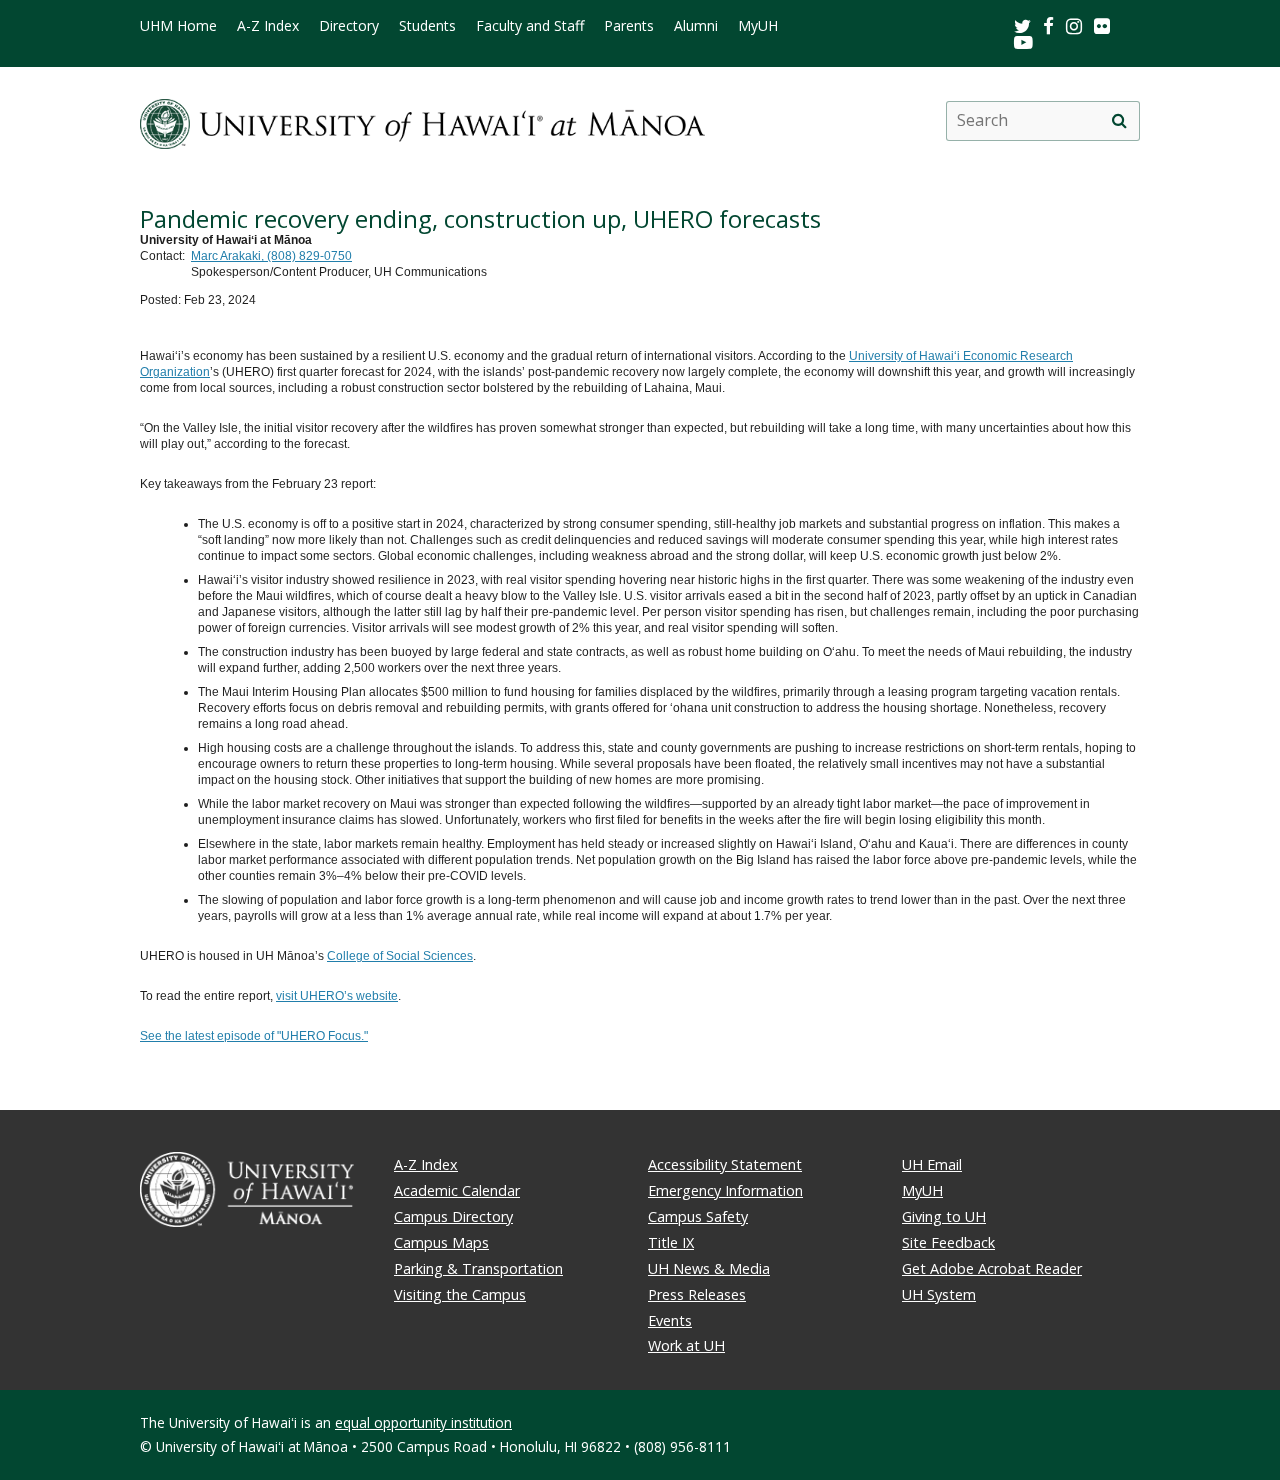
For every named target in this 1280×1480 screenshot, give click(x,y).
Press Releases (697, 1294)
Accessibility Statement (725, 1164)
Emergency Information (725, 1190)
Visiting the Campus (460, 1294)
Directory (349, 26)
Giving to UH (944, 1216)
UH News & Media (709, 1268)
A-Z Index (268, 26)
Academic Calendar (457, 1190)
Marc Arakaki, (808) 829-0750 (271, 256)
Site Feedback (948, 1242)
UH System (939, 1294)
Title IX (671, 1242)
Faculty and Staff (530, 26)
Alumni (696, 26)
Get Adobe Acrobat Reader (992, 1268)
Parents (629, 26)
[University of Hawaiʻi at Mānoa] (422, 120)
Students (427, 26)
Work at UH (686, 1345)
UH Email (932, 1164)
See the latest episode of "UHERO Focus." (254, 1036)
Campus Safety (698, 1216)
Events (670, 1320)
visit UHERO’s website (337, 996)
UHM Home (178, 26)
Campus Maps (441, 1242)
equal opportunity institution (423, 1422)
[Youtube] (1023, 41)
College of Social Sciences (400, 956)
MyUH (758, 26)
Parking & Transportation (478, 1268)
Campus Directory (453, 1216)
